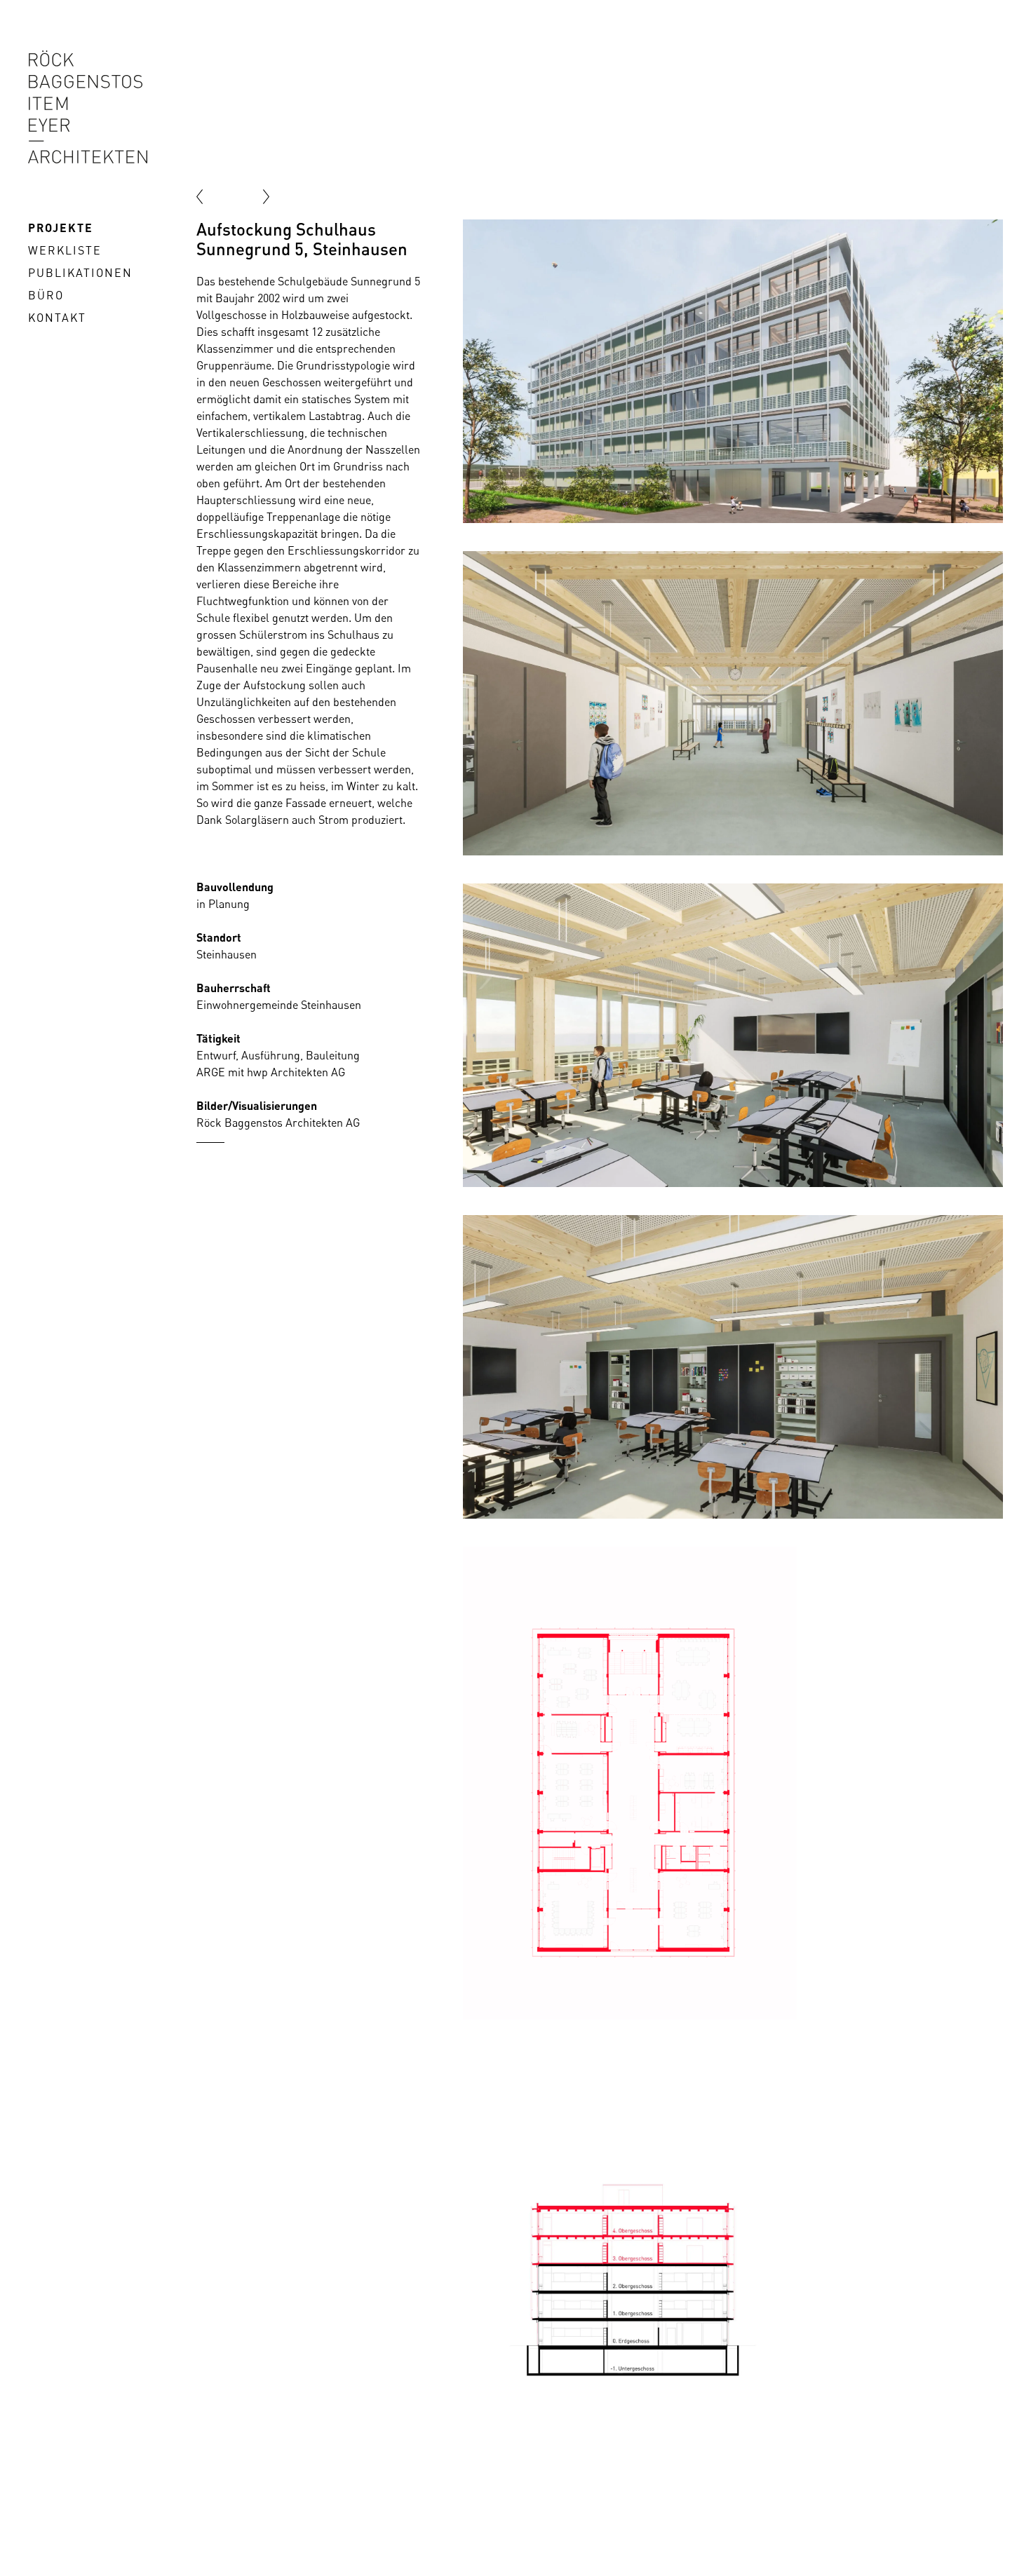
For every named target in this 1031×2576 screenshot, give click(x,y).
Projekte (61, 228)
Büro (46, 295)
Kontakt (57, 318)
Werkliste (65, 250)
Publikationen (80, 273)
